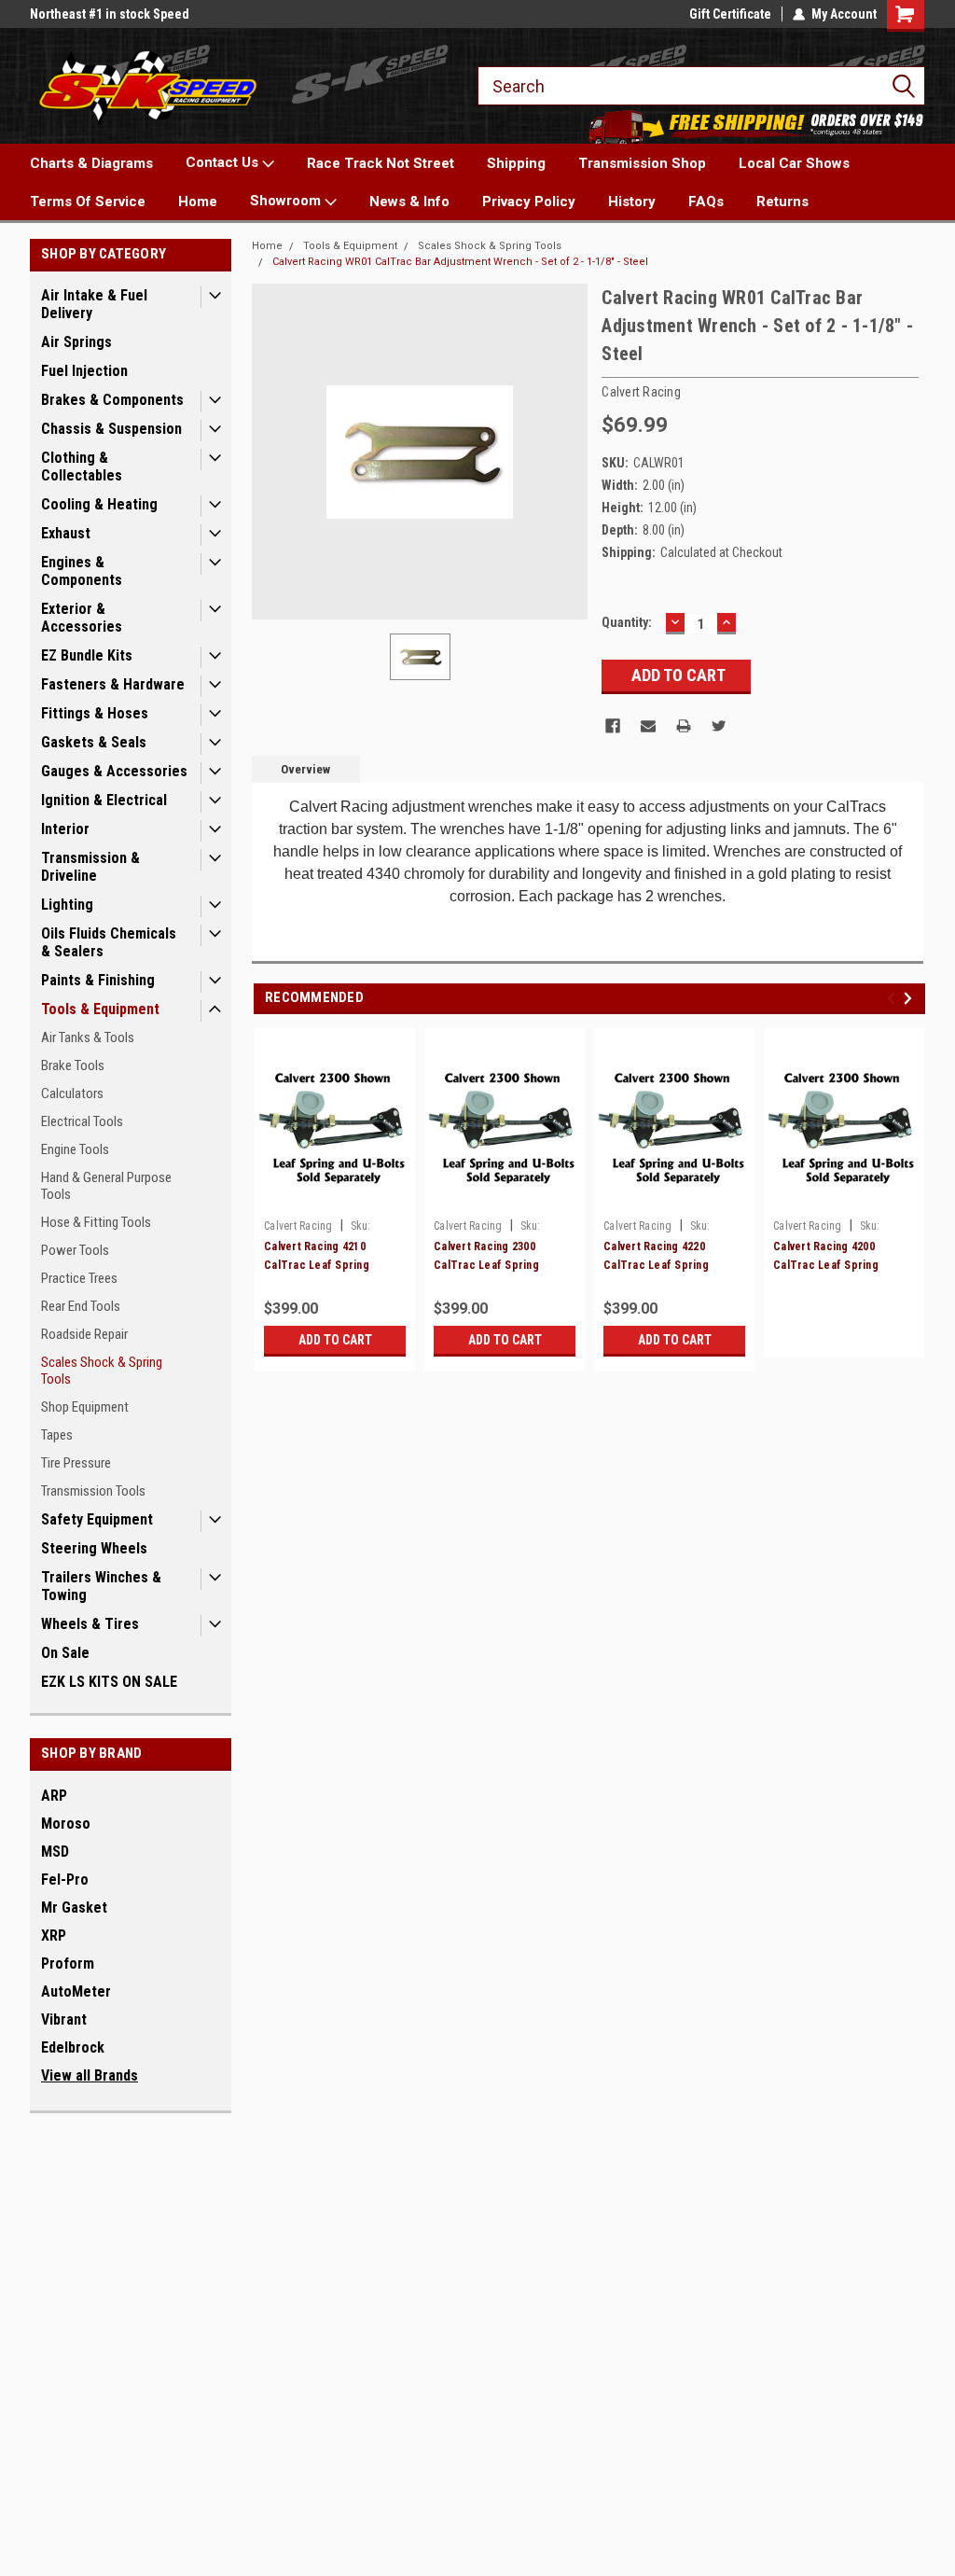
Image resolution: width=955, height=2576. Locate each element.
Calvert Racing (298, 1226)
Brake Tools (73, 1065)
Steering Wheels (94, 1548)
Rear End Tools (81, 1306)
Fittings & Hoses (95, 713)
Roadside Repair (84, 1334)
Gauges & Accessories (114, 771)
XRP (54, 1935)
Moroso (66, 1824)
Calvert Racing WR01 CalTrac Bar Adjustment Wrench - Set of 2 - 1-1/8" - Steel (460, 262)
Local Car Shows (794, 163)
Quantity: (627, 622)
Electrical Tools (82, 1121)
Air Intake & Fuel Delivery (94, 304)
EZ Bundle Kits (87, 655)
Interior (65, 829)
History (632, 202)
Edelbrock (73, 2047)
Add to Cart (335, 1340)
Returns (782, 202)
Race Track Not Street (381, 163)
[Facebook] (613, 726)
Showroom (287, 201)
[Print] (684, 726)
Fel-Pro (65, 1880)
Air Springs (76, 342)
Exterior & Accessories (82, 618)
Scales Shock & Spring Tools (102, 1371)
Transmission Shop (642, 163)
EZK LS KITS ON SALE (109, 1682)
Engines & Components (82, 571)
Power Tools (75, 1250)
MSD (55, 1852)
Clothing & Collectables (82, 466)
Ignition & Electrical (104, 800)
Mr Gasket (74, 1908)
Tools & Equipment (100, 1009)
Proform (68, 1963)
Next (911, 999)
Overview (305, 769)
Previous (894, 999)
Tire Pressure (76, 1463)
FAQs (706, 202)
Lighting (67, 905)
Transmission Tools (93, 1491)
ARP (54, 1796)
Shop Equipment (85, 1407)
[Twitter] (719, 726)
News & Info (409, 202)
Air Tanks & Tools (88, 1037)
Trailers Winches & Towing (101, 1586)
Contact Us (224, 162)
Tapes (57, 1435)
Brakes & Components (112, 400)
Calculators (72, 1093)
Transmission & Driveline (90, 867)
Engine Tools (75, 1149)
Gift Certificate (730, 14)
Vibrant (64, 2019)
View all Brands (90, 2075)
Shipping (516, 163)
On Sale (65, 1653)
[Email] (648, 726)
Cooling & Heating (99, 504)
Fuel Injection (84, 371)
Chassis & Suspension (111, 429)
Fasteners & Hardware (113, 684)
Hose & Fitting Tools (96, 1222)
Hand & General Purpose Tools (106, 1186)
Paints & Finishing (98, 980)
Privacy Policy (529, 202)
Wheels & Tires (90, 1624)
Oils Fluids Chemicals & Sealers (109, 942)
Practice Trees (79, 1278)
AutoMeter (76, 1991)
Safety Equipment (97, 1519)
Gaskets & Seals (94, 742)
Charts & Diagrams (91, 163)
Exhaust (66, 533)
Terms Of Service (88, 202)
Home (198, 202)
